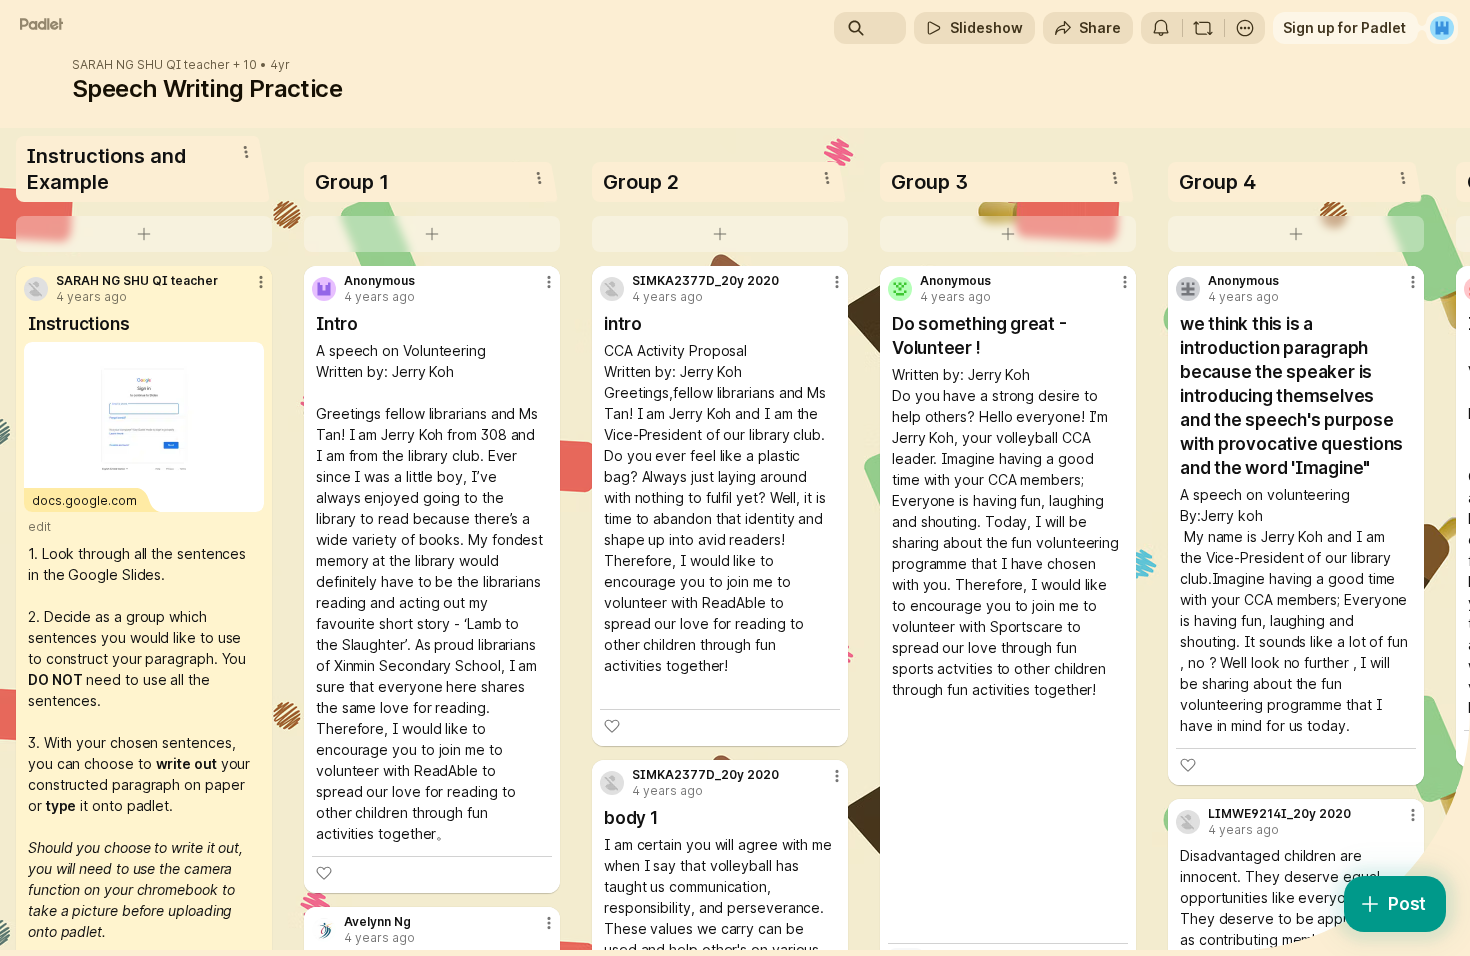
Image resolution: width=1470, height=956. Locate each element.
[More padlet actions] (1245, 28)
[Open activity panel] (1161, 28)
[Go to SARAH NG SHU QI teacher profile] (36, 289)
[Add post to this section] (144, 234)
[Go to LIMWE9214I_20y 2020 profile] (1188, 822)
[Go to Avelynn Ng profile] (324, 930)
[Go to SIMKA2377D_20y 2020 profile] (612, 289)
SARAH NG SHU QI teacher (151, 65)
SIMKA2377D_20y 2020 (705, 281)
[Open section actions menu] (246, 152)
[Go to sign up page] (1442, 28)
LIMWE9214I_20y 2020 (1279, 814)
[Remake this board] (1203, 28)
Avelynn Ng (377, 922)
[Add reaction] (324, 873)
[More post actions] (261, 282)
